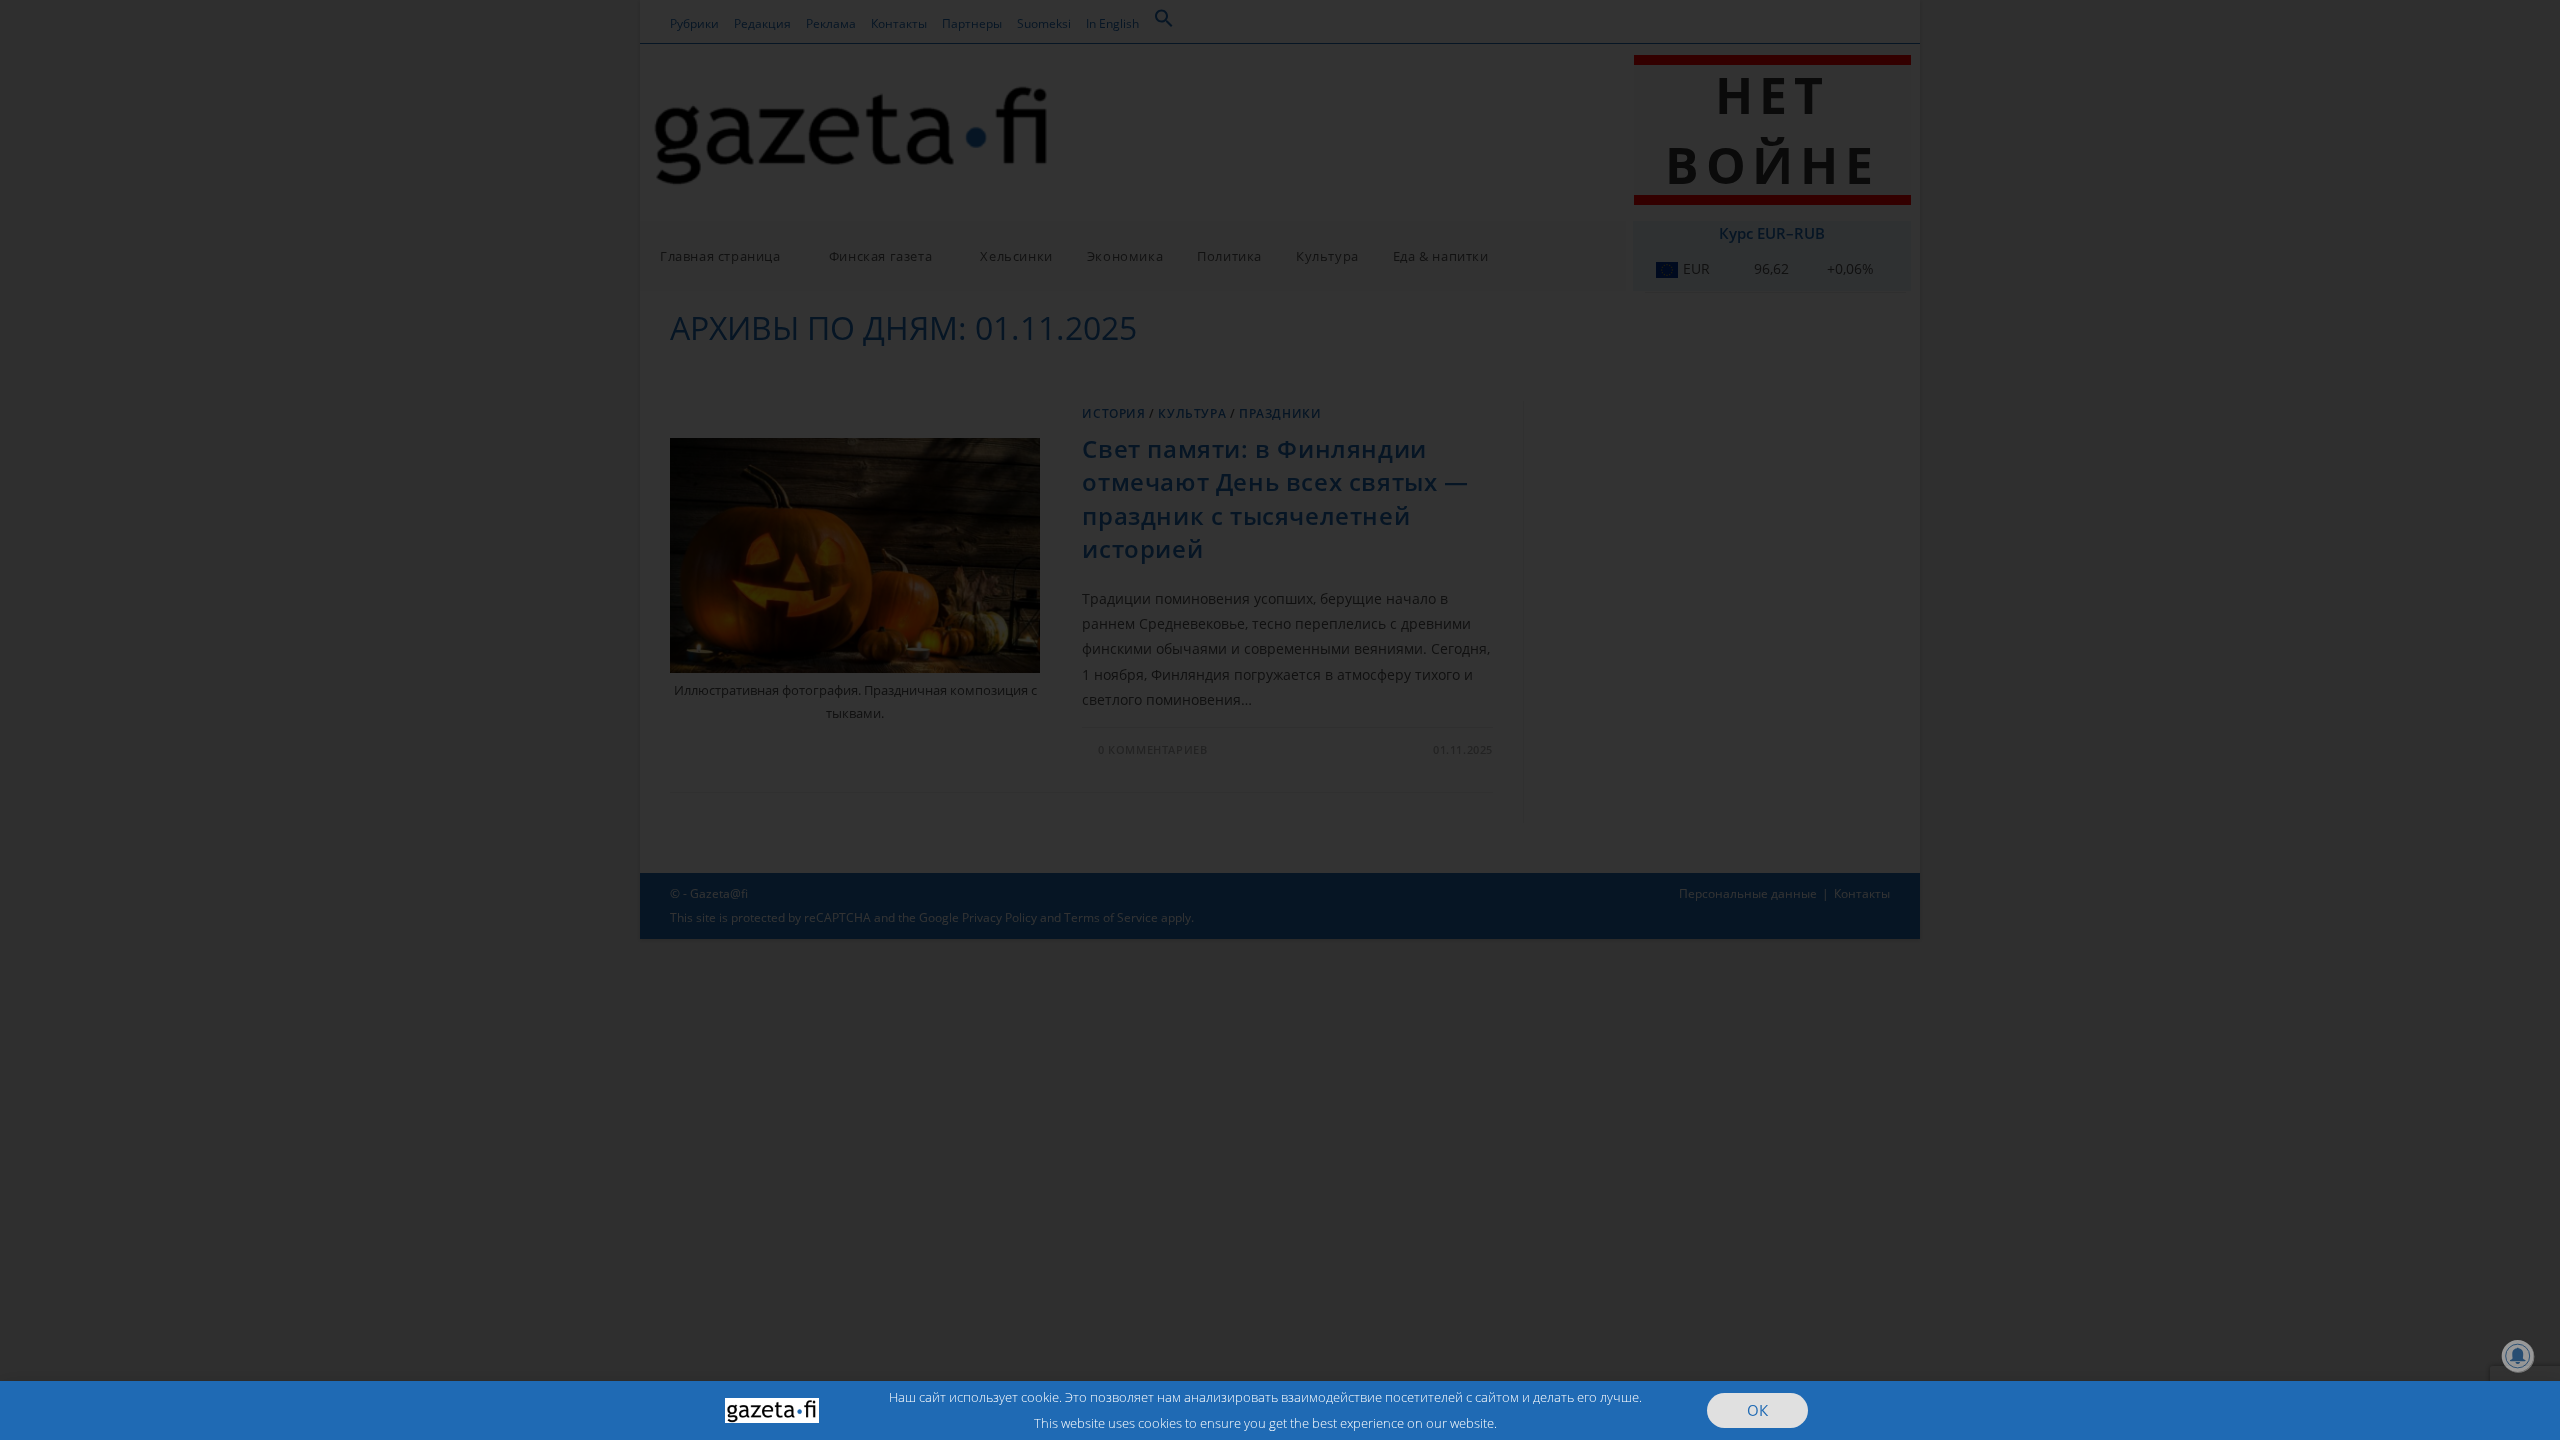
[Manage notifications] (2518, 1356)
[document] (1280, 720)
